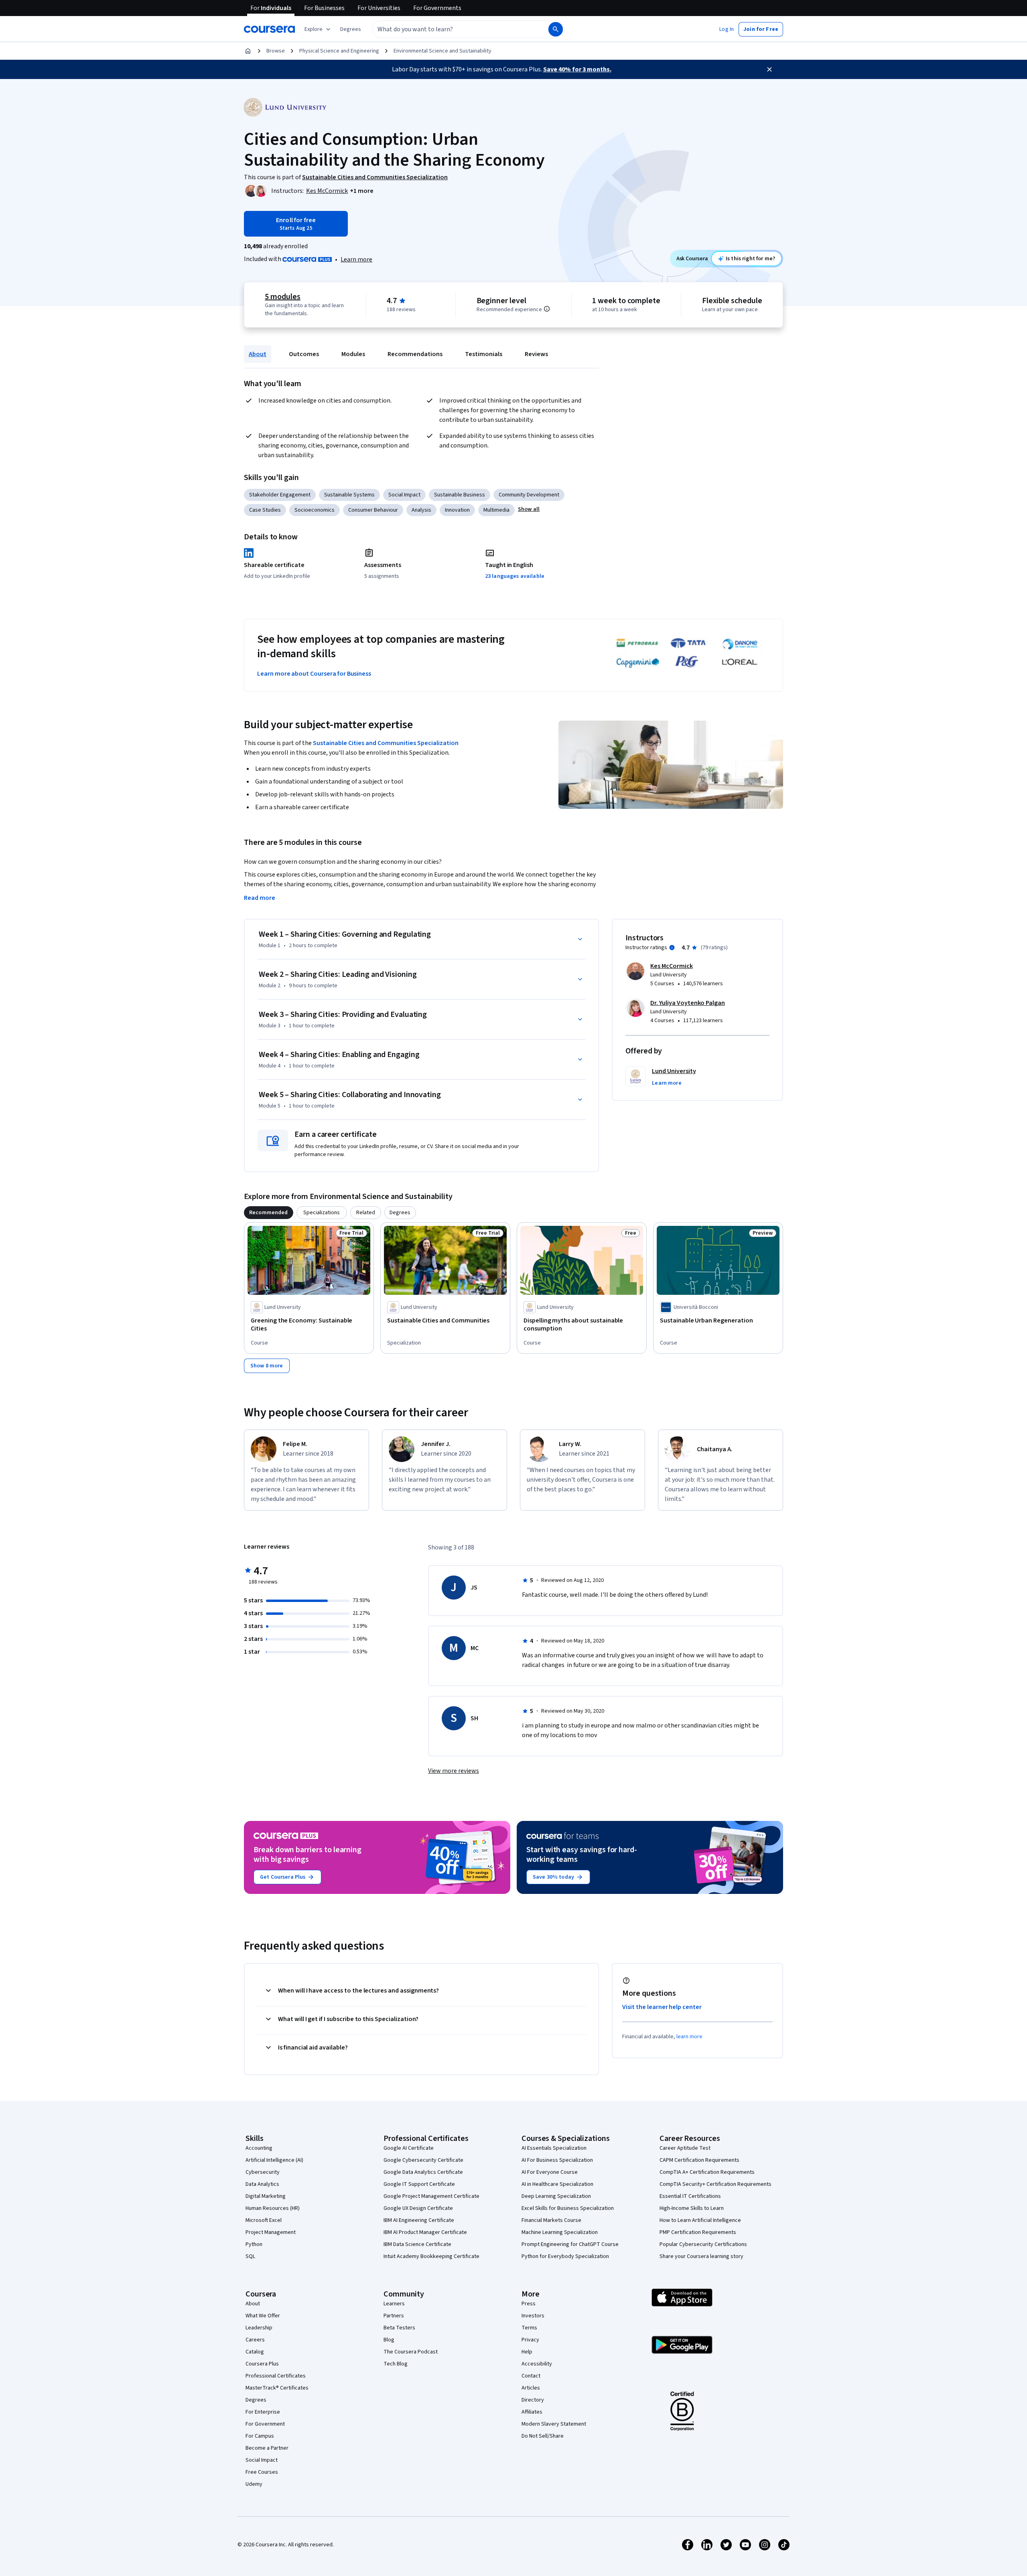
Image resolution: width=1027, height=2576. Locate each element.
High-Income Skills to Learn (692, 2208)
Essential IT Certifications (690, 2196)
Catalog (255, 2352)
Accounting (259, 2148)
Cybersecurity (263, 2172)
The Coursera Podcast (411, 2352)
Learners (394, 2304)
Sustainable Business (460, 495)
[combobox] (452, 29)
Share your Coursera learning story (701, 2256)
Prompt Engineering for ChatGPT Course (570, 2244)
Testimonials (484, 354)
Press (529, 2304)
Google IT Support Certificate (419, 2184)
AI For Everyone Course (550, 2172)
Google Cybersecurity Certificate (423, 2160)
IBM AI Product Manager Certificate (425, 2232)
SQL (250, 2256)
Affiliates (532, 2412)
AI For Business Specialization (557, 2160)
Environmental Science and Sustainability (442, 51)
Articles (531, 2388)
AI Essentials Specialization (554, 2148)
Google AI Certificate (409, 2148)
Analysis (421, 510)
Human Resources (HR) (273, 2208)
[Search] (556, 29)
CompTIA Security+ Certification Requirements (715, 2184)
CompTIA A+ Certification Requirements (707, 2172)
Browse (276, 51)
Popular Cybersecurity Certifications (703, 2244)
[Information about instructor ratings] (672, 948)
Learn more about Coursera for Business (314, 674)
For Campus (260, 2436)
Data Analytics (262, 2184)
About (258, 354)
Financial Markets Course (551, 2220)
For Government (265, 2424)
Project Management (271, 2232)
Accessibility (537, 2364)
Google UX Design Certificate (418, 2208)
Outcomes (304, 354)
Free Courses (262, 2472)
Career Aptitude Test (685, 2148)
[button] (351, 29)
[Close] (769, 69)
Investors (533, 2316)
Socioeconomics (315, 510)
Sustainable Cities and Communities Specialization (386, 743)
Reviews (536, 354)
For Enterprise (263, 2412)
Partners (394, 2316)
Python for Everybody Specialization (565, 2256)
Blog (389, 2340)
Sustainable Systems (349, 495)
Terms (529, 2328)
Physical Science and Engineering (339, 51)
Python (254, 2244)
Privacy (530, 2340)
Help (527, 2352)
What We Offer (263, 2316)
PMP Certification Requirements (698, 2232)
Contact (531, 2376)
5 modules (282, 297)
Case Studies (265, 510)
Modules (353, 354)
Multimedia (496, 510)
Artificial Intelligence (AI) (274, 2160)
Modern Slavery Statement (554, 2424)
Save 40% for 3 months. (577, 69)
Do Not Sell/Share (543, 2436)
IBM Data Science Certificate (417, 2244)
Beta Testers (399, 2328)
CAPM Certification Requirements (699, 2160)
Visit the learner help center (662, 2007)
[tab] (269, 1213)
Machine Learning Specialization (560, 2232)
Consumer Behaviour (373, 510)
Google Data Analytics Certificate (423, 2172)
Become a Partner (267, 2448)
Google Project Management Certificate (431, 2196)
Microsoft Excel (264, 2220)
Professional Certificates (276, 2376)
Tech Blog (396, 2364)
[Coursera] (269, 29)
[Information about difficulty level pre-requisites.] (547, 309)
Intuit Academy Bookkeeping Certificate (431, 2256)
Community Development (529, 495)
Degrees (256, 2400)
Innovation (457, 510)
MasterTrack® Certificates (277, 2388)
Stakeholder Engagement (280, 495)
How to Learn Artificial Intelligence (700, 2220)
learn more (689, 2037)
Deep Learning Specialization (556, 2196)
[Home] (248, 51)
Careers (255, 2340)
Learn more (356, 259)
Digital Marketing (266, 2196)
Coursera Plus (262, 2364)
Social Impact (404, 495)
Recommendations (415, 354)
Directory (533, 2400)
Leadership (259, 2328)
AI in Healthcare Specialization (557, 2184)
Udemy (254, 2484)
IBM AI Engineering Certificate (419, 2220)
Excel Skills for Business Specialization (568, 2208)
